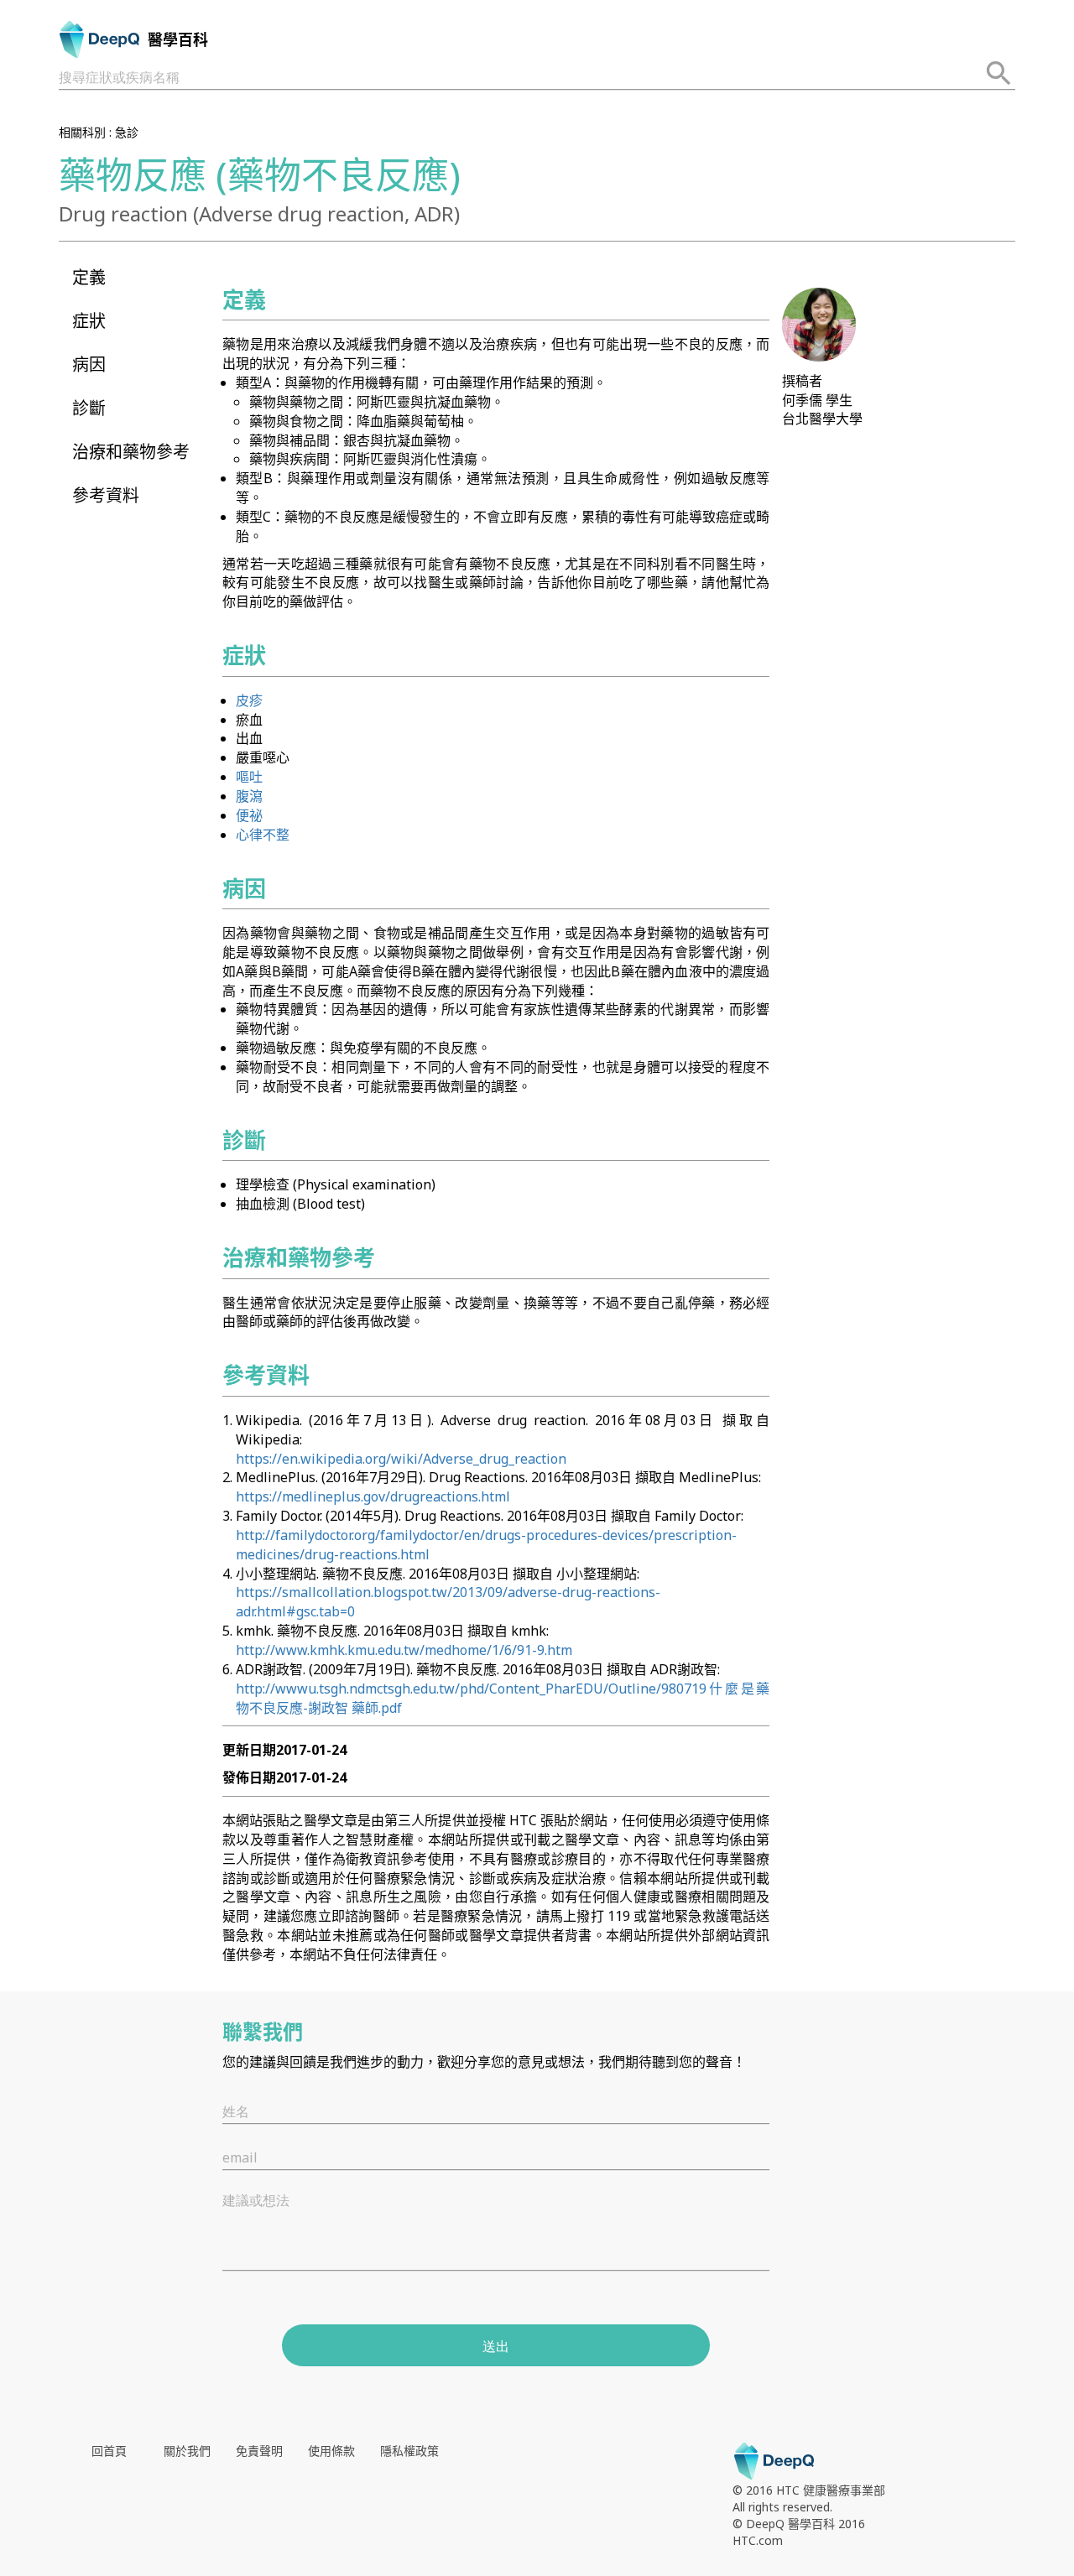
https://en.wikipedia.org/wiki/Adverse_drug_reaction (401, 1459)
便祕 (249, 815)
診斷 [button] (89, 408)
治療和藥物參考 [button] (131, 452)
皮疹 (249, 700)
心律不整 (263, 835)
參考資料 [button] (106, 495)
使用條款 (331, 2451)
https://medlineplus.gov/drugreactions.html (373, 1496)
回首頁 (109, 2451)
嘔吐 (249, 777)
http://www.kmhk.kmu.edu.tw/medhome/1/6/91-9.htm (404, 1650)
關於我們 (187, 2451)
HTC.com (758, 2540)
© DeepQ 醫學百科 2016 (799, 2524)
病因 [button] (89, 364)
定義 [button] (89, 277)
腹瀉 (249, 796)
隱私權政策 (409, 2451)
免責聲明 (259, 2451)
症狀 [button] (89, 321)
